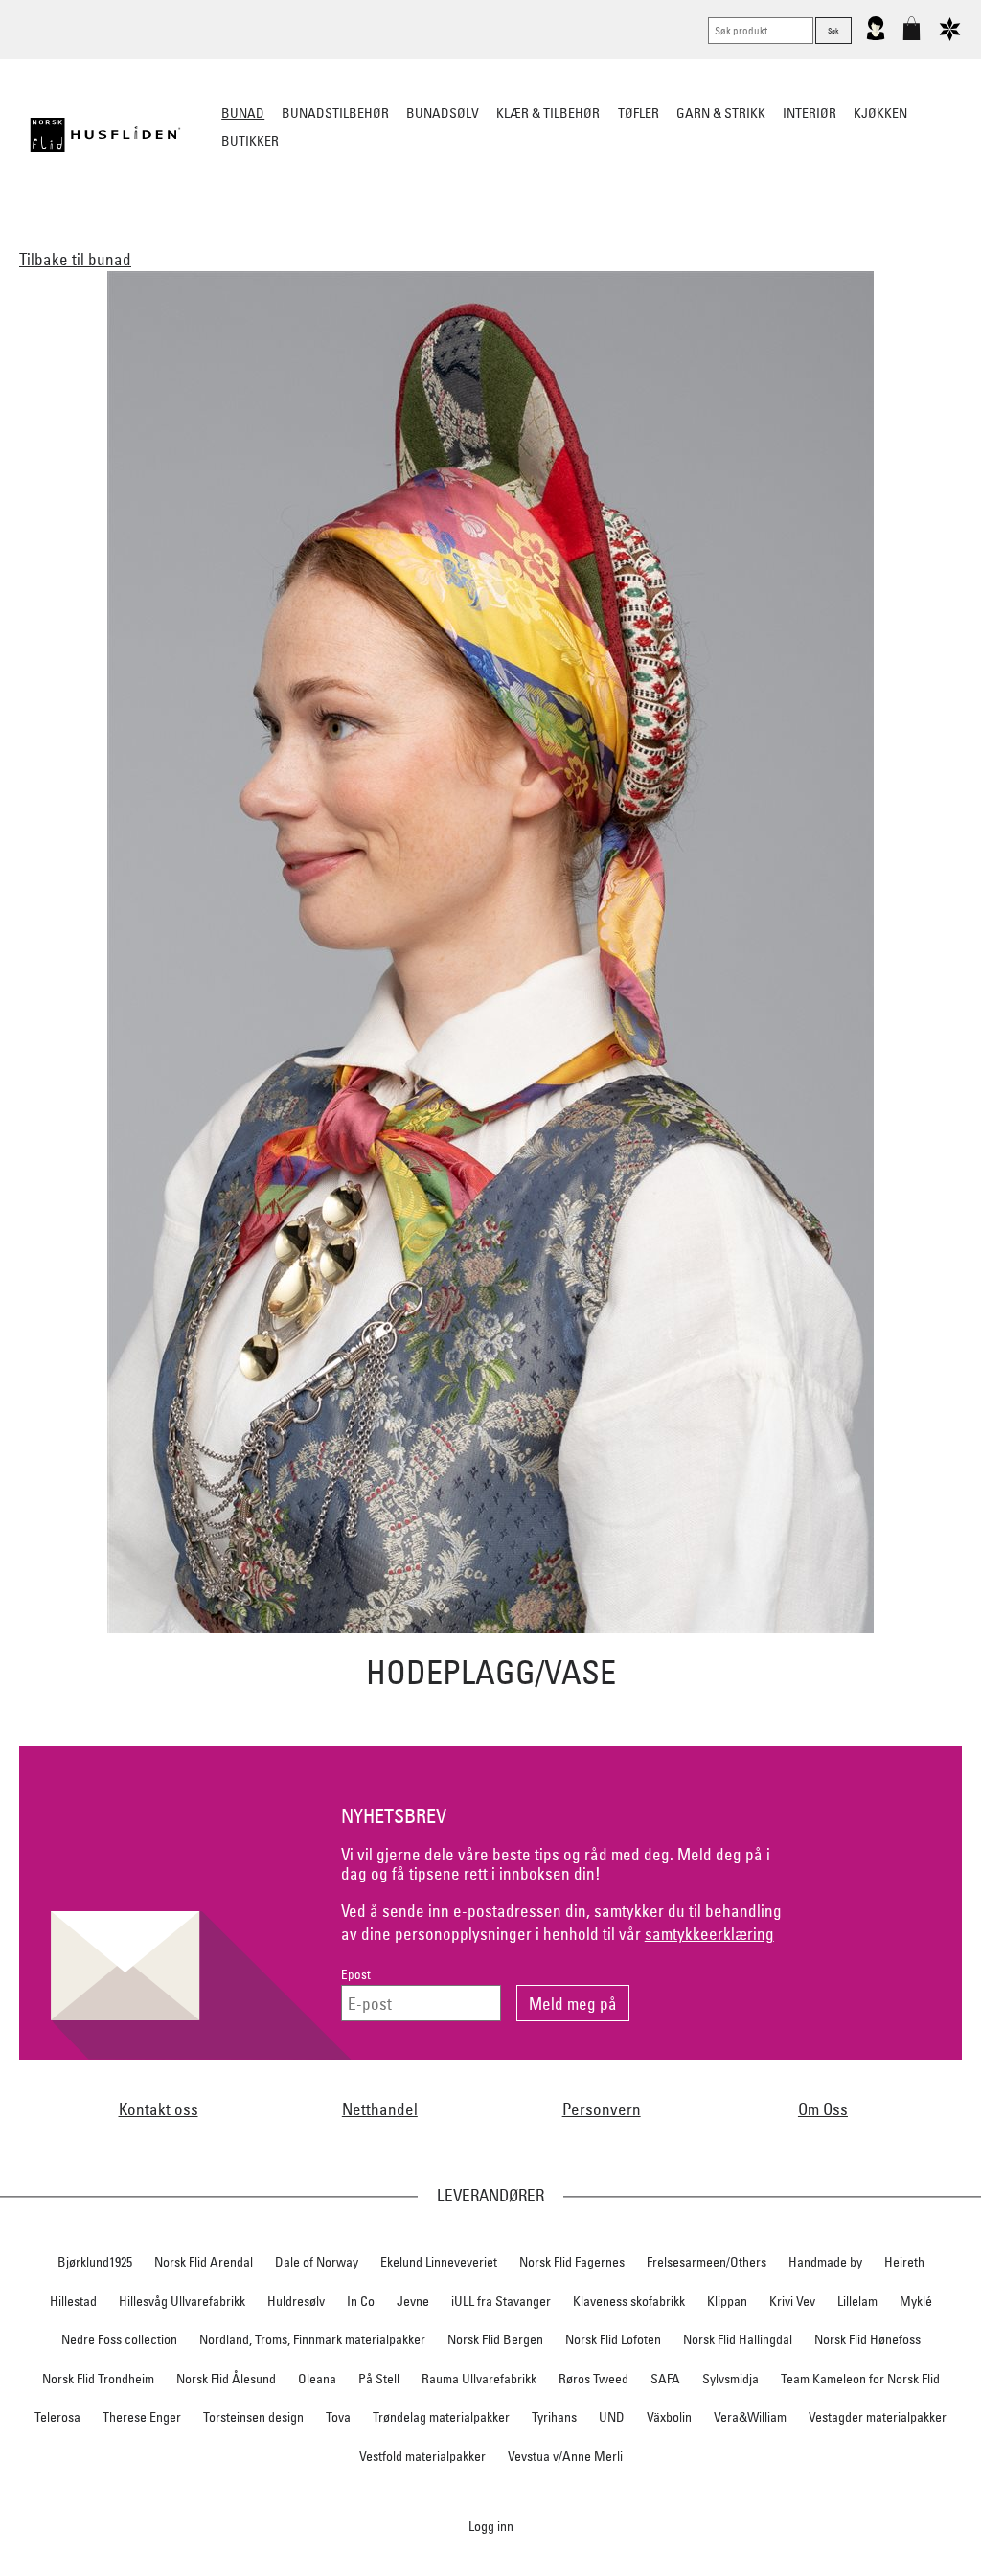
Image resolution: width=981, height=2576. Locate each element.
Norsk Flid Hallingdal (738, 2339)
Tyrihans (554, 2417)
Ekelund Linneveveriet (439, 2262)
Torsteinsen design (253, 2417)
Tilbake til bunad (75, 259)
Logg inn (491, 2526)
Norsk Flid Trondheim (98, 2379)
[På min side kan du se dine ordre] (876, 36)
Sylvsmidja (730, 2379)
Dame (245, 236)
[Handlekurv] (912, 36)
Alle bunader (166, 236)
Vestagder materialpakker (878, 2417)
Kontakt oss (159, 2109)
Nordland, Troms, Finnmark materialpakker (312, 2339)
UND (612, 2417)
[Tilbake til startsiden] (105, 135)
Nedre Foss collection (119, 2339)
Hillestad (73, 2301)
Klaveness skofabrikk (629, 2301)
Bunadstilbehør (335, 113)
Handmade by (825, 2262)
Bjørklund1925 (95, 2262)
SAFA (665, 2379)
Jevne (413, 2301)
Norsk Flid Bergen (495, 2339)
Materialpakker (438, 236)
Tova (338, 2417)
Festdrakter (612, 236)
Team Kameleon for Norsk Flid (860, 2379)
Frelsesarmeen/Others (707, 2262)
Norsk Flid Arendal (204, 2262)
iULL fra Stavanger (501, 2301)
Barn (351, 236)
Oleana (317, 2379)
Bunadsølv (443, 113)
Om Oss (823, 2109)
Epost (356, 1975)
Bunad (243, 113)
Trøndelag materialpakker (441, 2417)
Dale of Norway (317, 2262)
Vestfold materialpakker (422, 2456)
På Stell (379, 2379)
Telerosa (57, 2417)
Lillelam (857, 2301)
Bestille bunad (719, 236)
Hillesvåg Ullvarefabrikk (182, 2301)
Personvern (602, 2109)
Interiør (810, 113)
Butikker (250, 141)
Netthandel (380, 2109)
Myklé (916, 2301)
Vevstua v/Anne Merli (565, 2456)
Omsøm (531, 236)
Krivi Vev (792, 2301)
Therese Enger (142, 2417)
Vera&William (750, 2417)
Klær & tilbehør (548, 113)
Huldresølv (296, 2301)
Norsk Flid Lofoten (613, 2339)
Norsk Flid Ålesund (226, 2379)
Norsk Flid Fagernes (572, 2262)
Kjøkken (880, 113)
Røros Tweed (593, 2379)
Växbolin (669, 2417)
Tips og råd (821, 236)
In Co (361, 2301)
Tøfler (639, 113)
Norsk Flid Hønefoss (867, 2339)
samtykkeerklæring (709, 1934)
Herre (298, 236)
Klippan (727, 2301)
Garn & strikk (721, 113)
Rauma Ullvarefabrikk (479, 2379)
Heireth (904, 2262)
